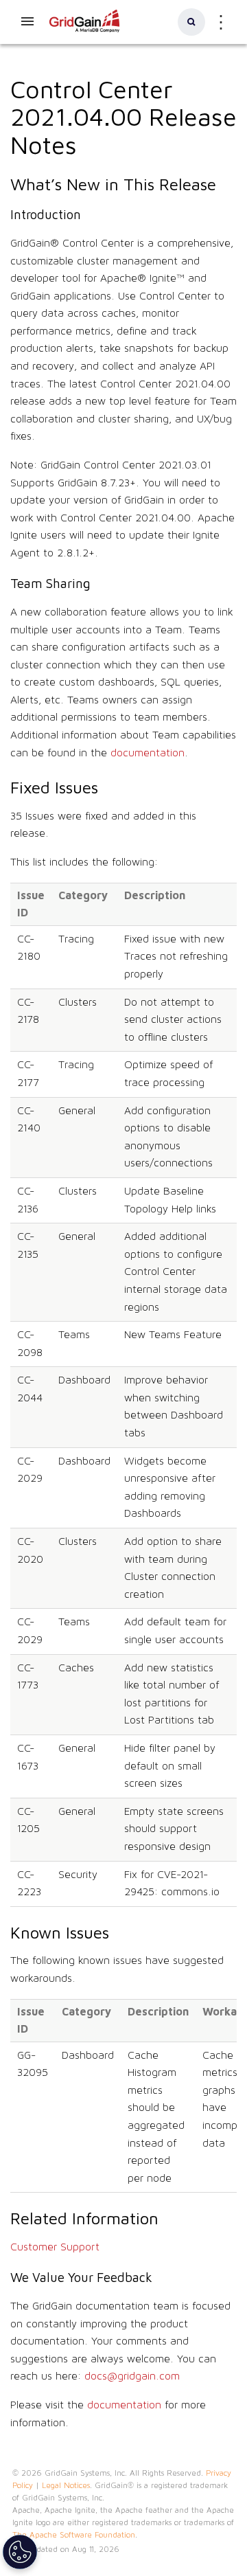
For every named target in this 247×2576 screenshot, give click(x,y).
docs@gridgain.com (132, 2376)
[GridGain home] (85, 30)
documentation (148, 753)
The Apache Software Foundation (74, 2535)
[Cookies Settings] (20, 2552)
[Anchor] (90, 143)
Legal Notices (66, 2485)
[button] (191, 22)
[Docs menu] (27, 22)
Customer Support (55, 2247)
